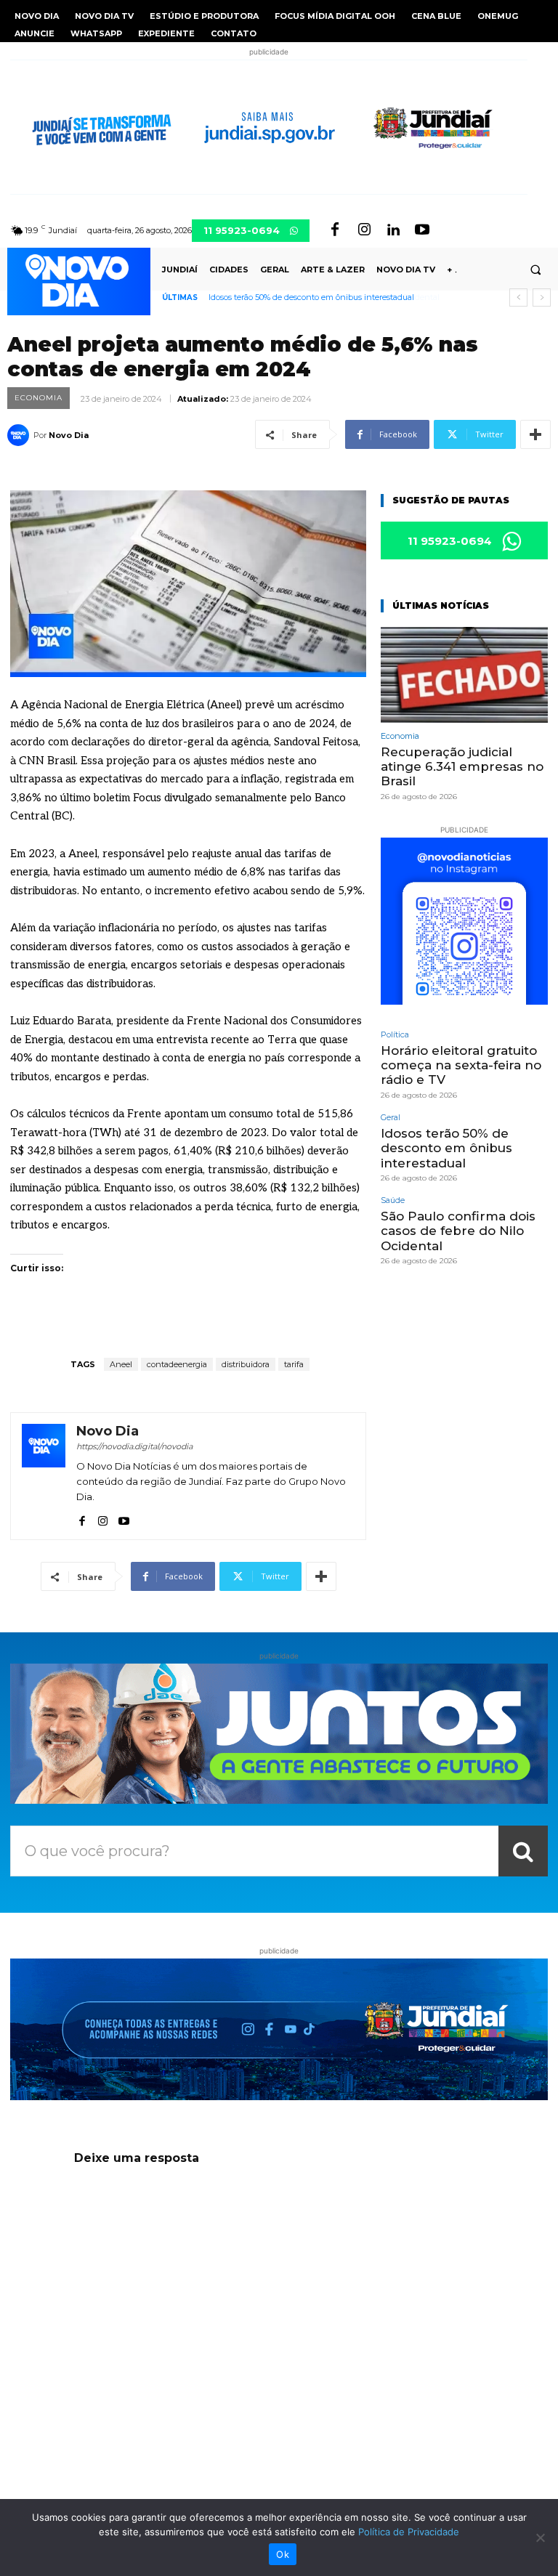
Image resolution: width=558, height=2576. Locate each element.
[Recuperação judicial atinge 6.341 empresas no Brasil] (464, 675)
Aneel (121, 1364)
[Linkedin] (393, 230)
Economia (39, 398)
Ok (283, 2554)
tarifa (294, 1364)
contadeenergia (177, 1364)
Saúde (393, 1200)
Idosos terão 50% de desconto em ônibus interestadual (446, 1148)
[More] (535, 434)
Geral (391, 1118)
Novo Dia (69, 435)
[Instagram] (364, 230)
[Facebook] (335, 230)
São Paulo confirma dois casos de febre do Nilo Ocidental (318, 297)
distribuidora (246, 1364)
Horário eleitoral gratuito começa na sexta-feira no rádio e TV (461, 1065)
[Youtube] (422, 230)
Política (395, 1035)
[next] (542, 297)
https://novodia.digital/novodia (134, 1446)
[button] (535, 270)
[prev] (518, 297)
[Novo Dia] (20, 435)
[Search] (523, 1851)
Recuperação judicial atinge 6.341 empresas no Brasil (462, 767)
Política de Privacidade (409, 2532)
